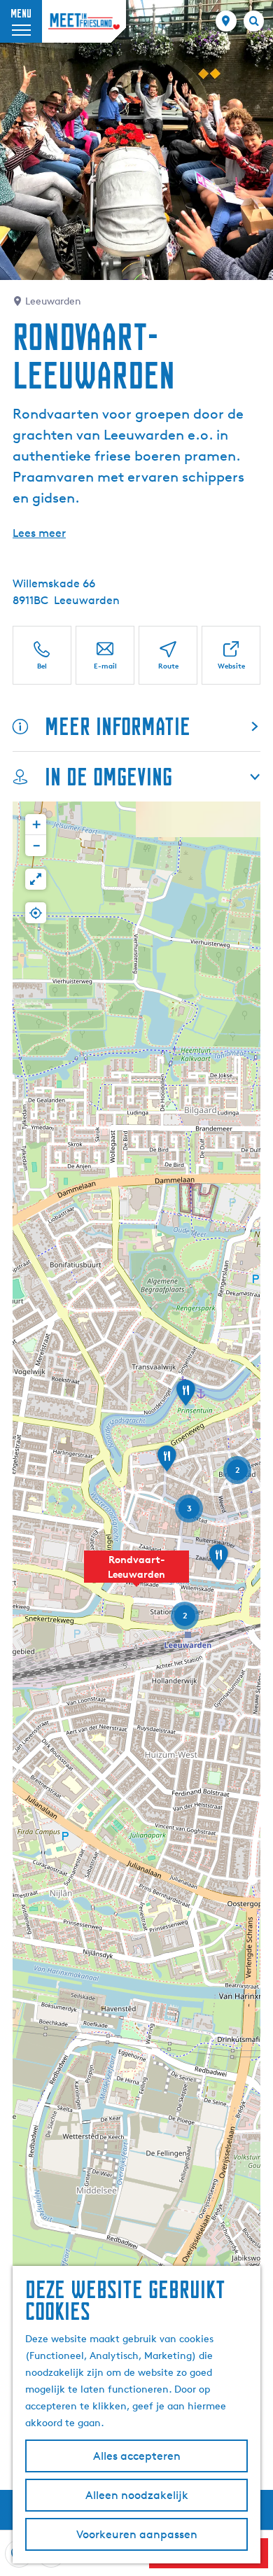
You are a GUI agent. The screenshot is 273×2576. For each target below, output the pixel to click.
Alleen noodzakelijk (137, 2495)
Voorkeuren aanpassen (137, 2534)
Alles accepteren (137, 2456)
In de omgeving (108, 777)
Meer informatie (118, 726)
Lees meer (39, 533)
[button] (136, 1574)
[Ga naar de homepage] (84, 21)
